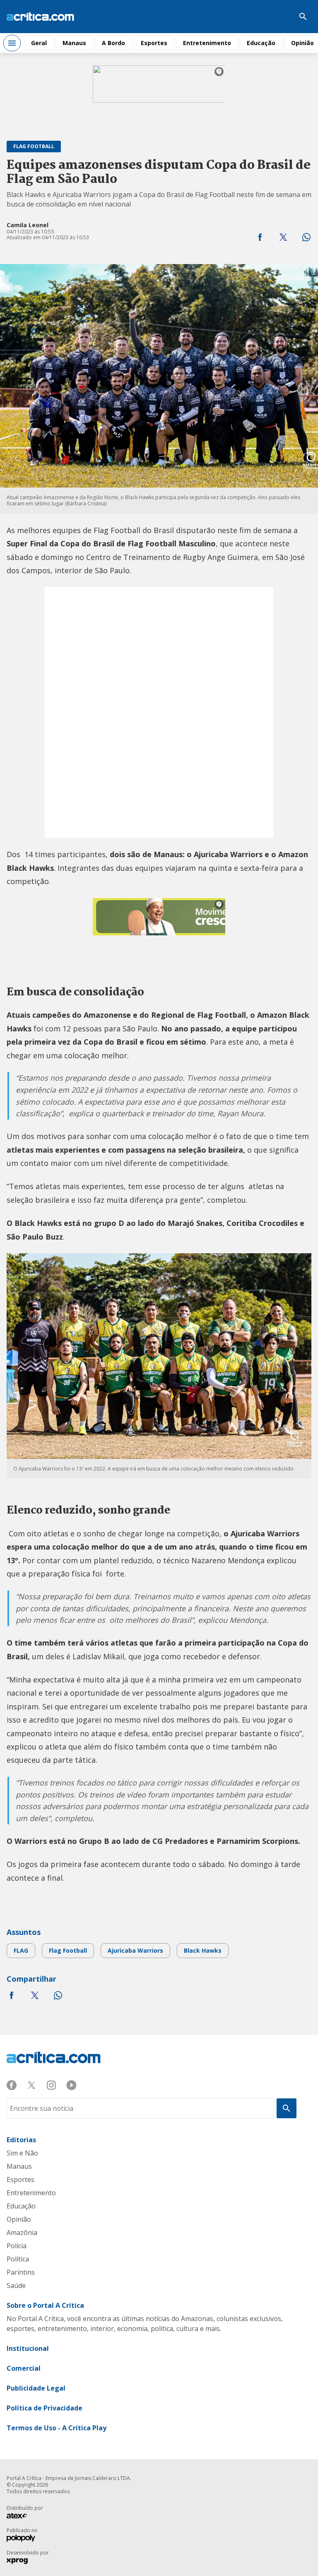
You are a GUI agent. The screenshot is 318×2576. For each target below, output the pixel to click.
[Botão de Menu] (12, 43)
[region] (159, 96)
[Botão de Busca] (303, 17)
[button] (260, 237)
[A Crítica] (40, 17)
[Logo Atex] (21, 2517)
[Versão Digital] (278, 17)
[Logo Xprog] (21, 2562)
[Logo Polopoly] (21, 2539)
